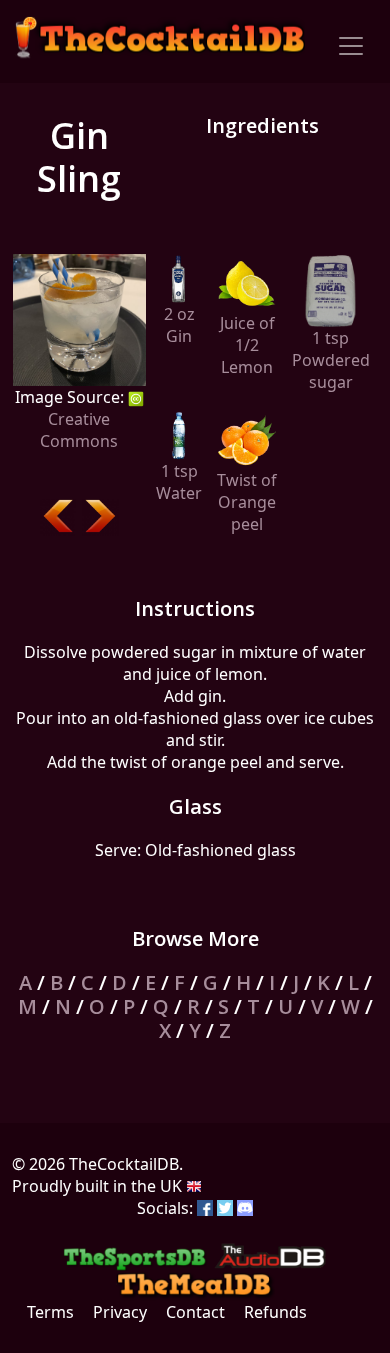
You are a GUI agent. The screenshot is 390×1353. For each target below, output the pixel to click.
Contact (195, 1312)
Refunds (275, 1312)
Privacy (120, 1312)
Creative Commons (79, 430)
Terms (50, 1312)
